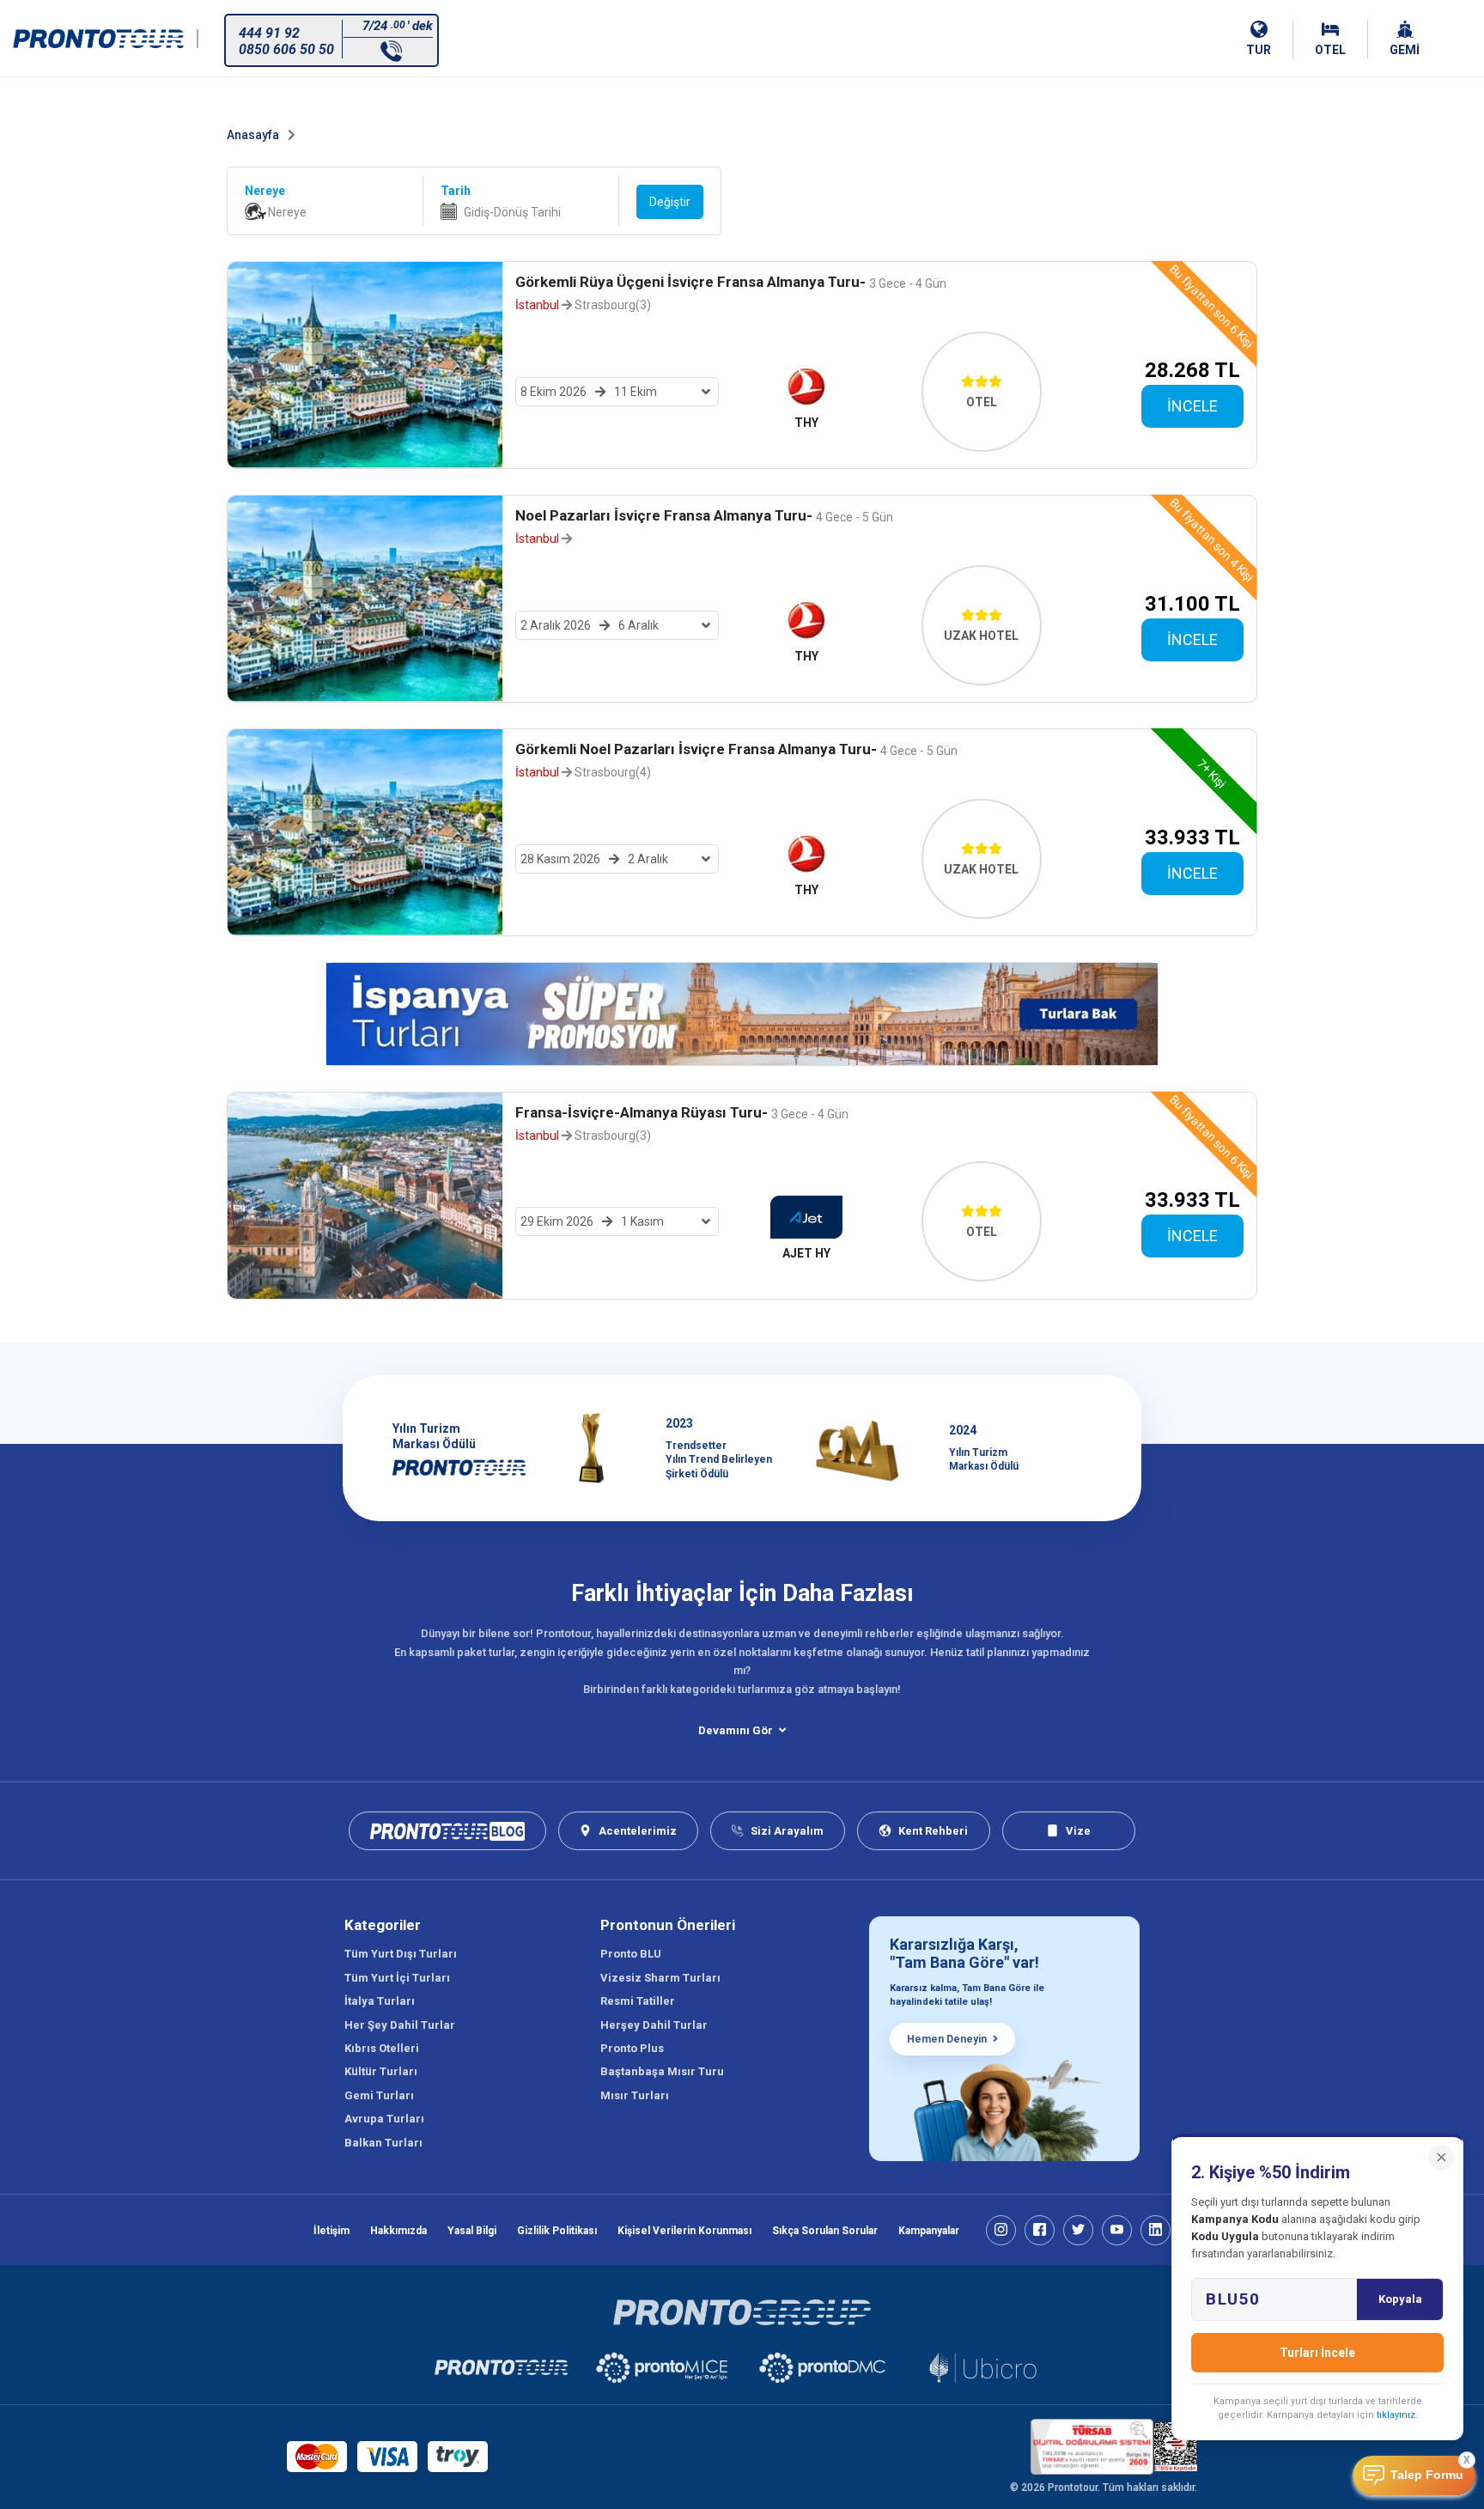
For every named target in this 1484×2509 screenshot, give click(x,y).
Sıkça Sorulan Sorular (825, 2231)
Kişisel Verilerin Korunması (684, 2231)
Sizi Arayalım (787, 1831)
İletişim (331, 2231)
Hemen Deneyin (947, 2039)
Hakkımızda (398, 2231)
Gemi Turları (379, 2095)
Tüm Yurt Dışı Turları (401, 1954)
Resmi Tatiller (638, 2001)
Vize (1078, 1831)
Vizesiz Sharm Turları (660, 1978)
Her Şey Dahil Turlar (400, 2025)
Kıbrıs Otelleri (382, 2048)
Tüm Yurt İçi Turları (397, 1978)
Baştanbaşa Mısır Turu (662, 2071)
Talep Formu (1427, 2475)
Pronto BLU (631, 1954)
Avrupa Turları (384, 2119)
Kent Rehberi (933, 1831)
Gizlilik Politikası (557, 2231)
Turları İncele (1317, 2353)
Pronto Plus (632, 2048)
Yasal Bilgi (472, 2231)
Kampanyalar (929, 2231)
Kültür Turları (381, 2071)
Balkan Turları (383, 2143)
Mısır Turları (635, 2095)
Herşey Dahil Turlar (654, 2025)
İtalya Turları (380, 2001)
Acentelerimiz (638, 1831)
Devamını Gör (736, 1730)
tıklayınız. (1397, 2415)
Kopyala (1400, 2299)
